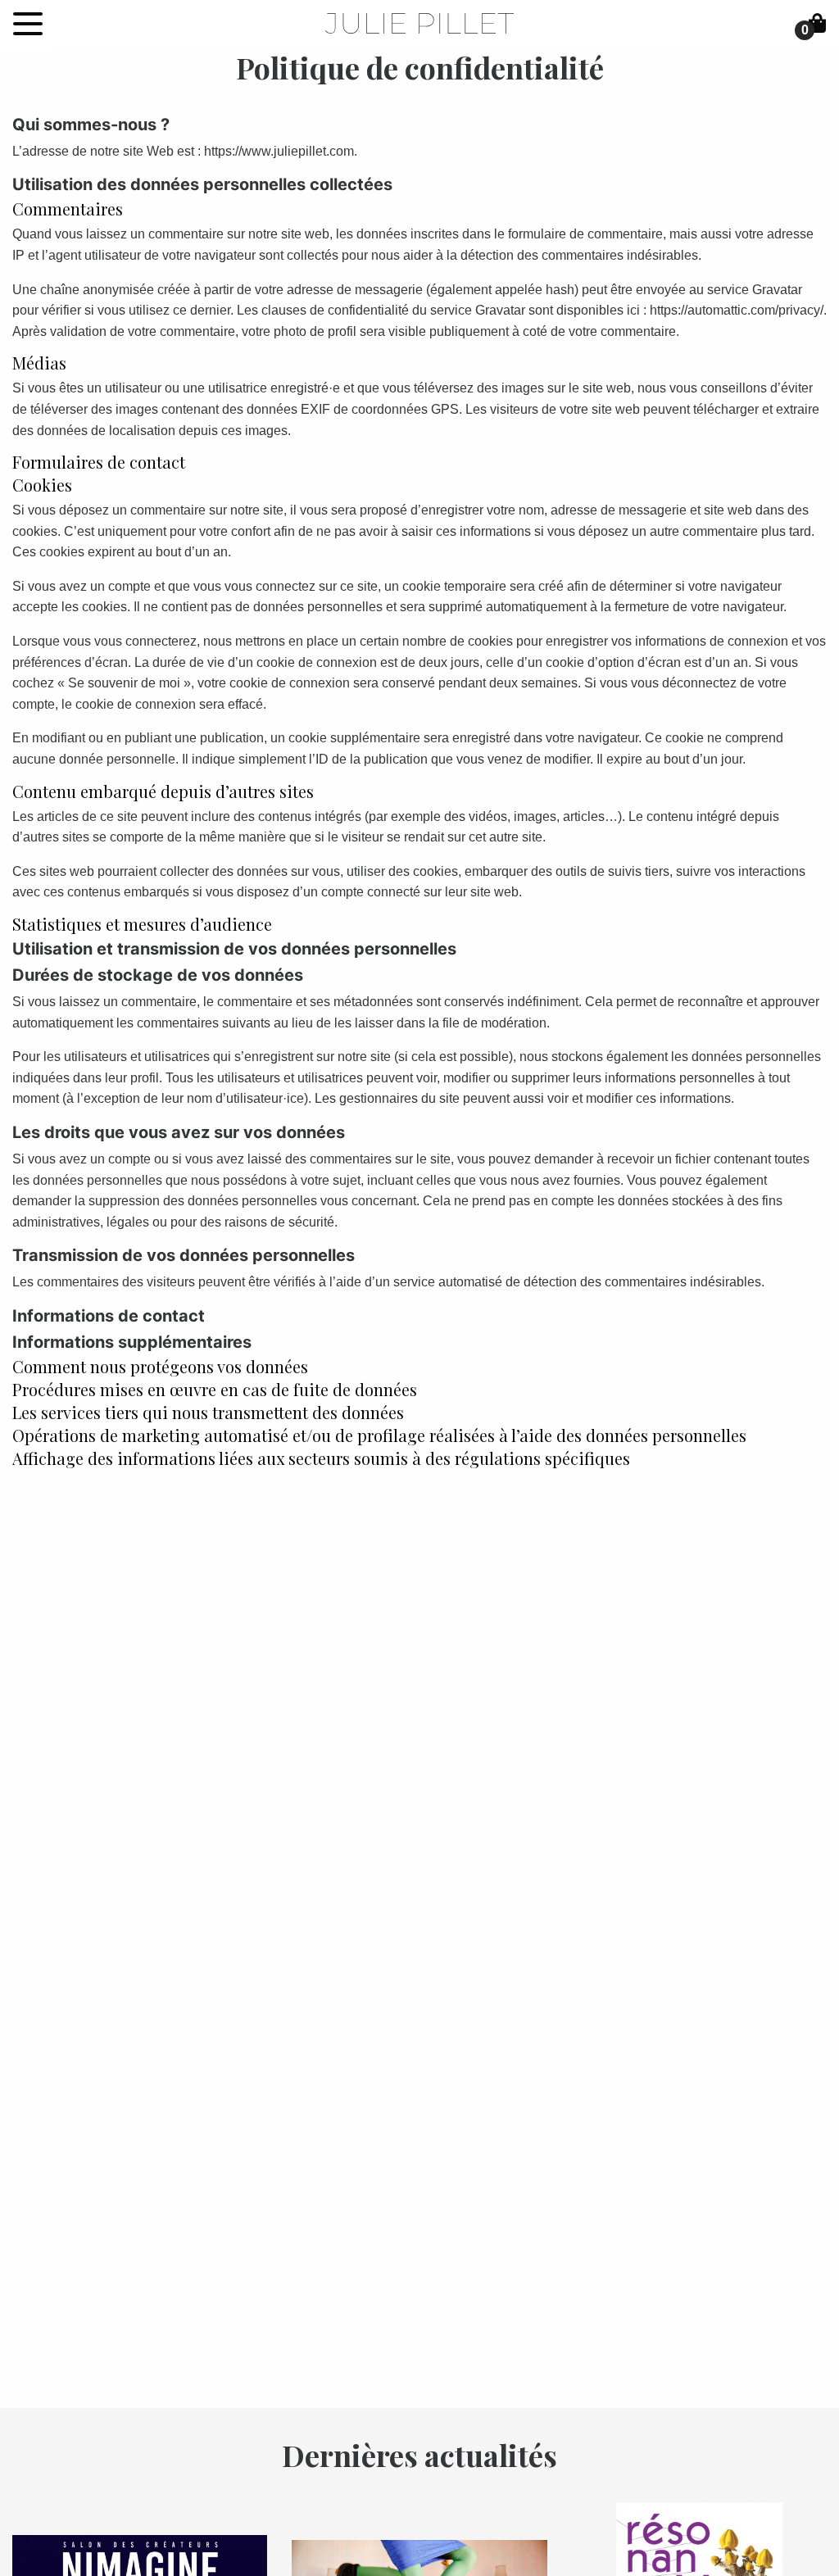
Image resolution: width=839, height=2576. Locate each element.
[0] (817, 23)
